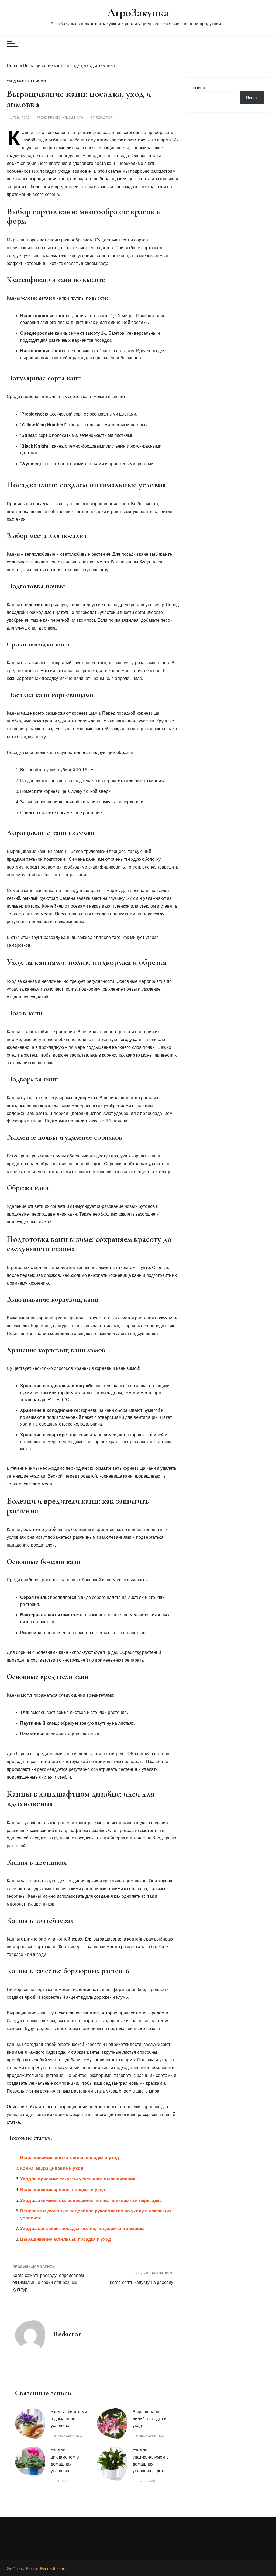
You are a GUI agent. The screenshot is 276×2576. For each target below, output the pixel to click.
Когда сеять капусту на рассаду (142, 2282)
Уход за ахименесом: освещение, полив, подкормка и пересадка (91, 2200)
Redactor (104, 118)
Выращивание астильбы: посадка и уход (65, 2239)
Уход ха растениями (26, 81)
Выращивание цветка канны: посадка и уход (70, 2158)
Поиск (199, 88)
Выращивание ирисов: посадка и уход (63, 2190)
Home (13, 66)
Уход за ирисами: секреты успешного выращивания (78, 2179)
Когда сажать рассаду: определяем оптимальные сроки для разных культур (48, 2282)
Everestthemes (54, 2569)
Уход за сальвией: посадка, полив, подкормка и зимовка (82, 2229)
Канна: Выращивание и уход (52, 2168)
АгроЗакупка (138, 13)
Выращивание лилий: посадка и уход (150, 2419)
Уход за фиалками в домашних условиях (69, 2419)
